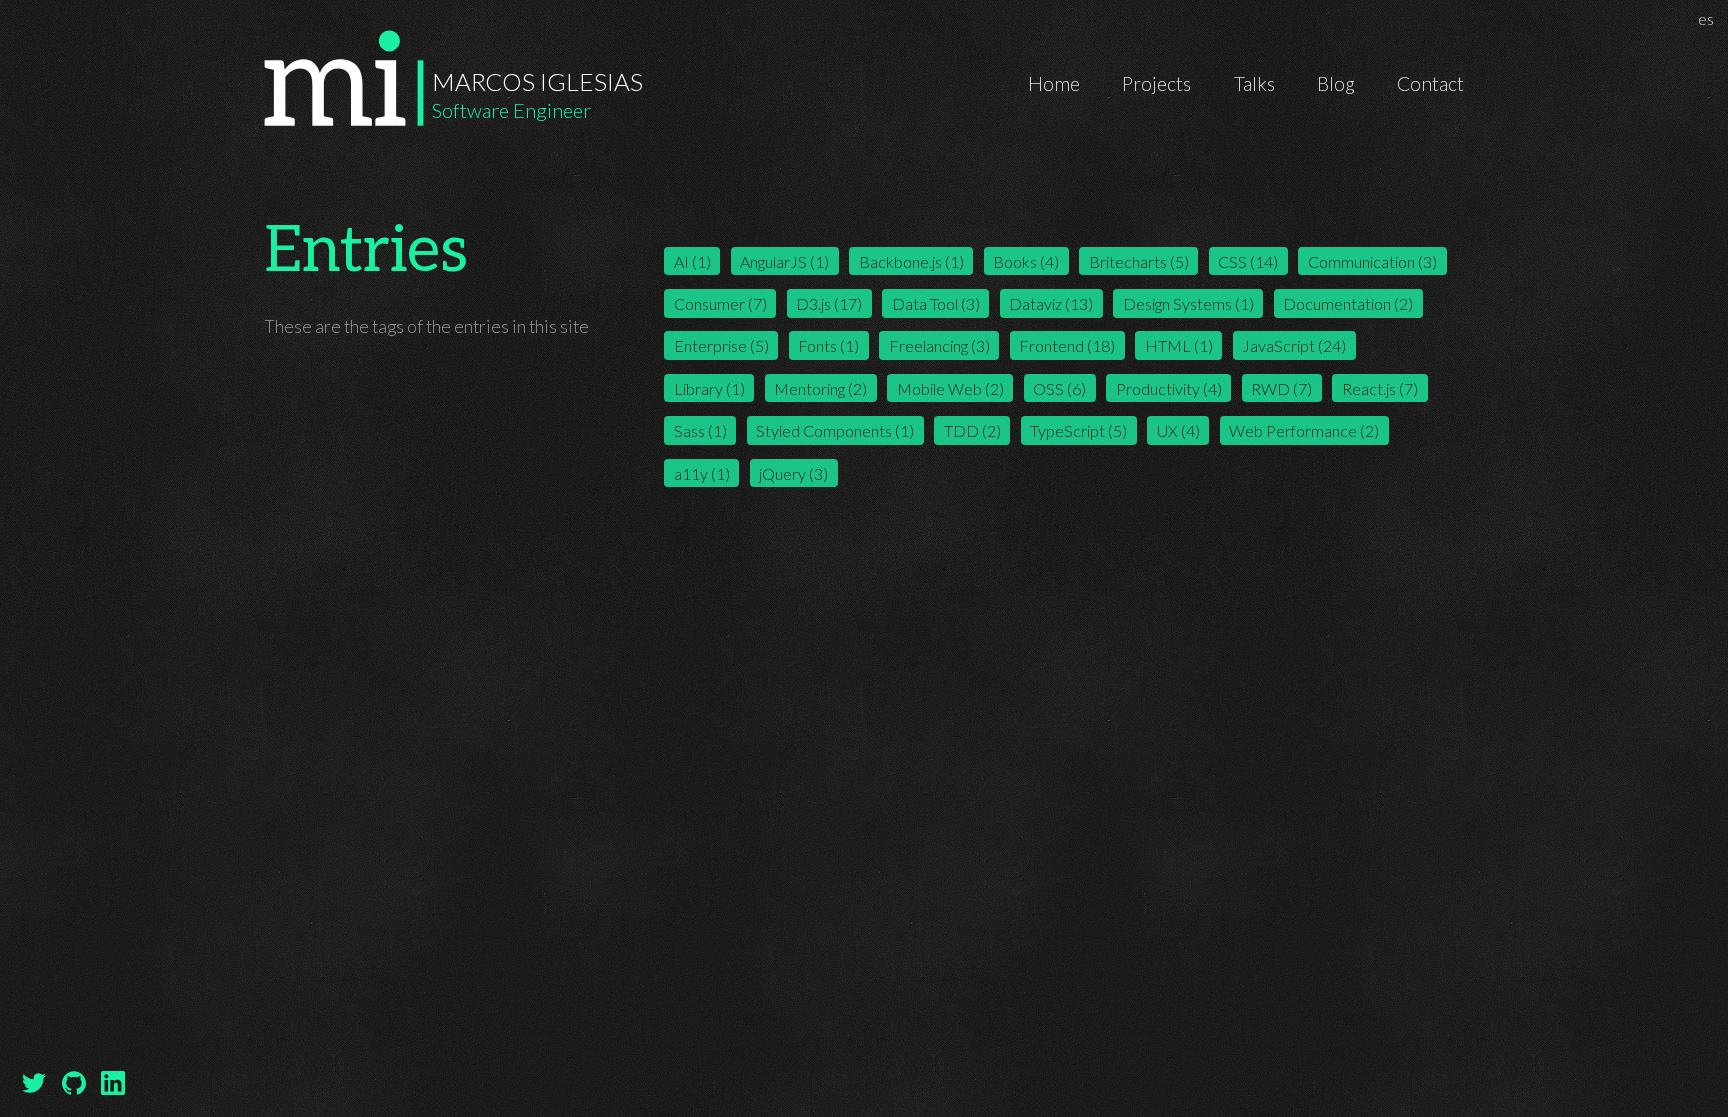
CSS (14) (1248, 260)
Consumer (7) (720, 303)
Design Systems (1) (1188, 303)
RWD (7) (1281, 388)
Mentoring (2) (820, 388)
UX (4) (1178, 430)
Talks (1254, 83)
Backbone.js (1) (911, 260)
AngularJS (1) (784, 260)
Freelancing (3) (939, 345)
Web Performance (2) (1304, 430)
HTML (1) (1179, 345)
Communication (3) (1372, 260)
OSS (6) (1059, 388)
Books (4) (1026, 260)
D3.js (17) (829, 303)
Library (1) (709, 388)
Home (1054, 83)
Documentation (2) (1348, 303)
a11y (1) (702, 472)
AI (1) (692, 260)
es (1708, 18)
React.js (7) (1380, 388)
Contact (1430, 83)
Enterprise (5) (721, 345)
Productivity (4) (1169, 388)
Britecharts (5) (1139, 260)
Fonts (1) (828, 345)
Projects (1156, 83)
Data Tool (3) (936, 303)
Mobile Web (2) (950, 388)
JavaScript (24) (1294, 345)
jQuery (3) (793, 472)
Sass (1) (700, 430)
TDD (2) (972, 430)
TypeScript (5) (1078, 430)
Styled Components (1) (835, 430)
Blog (1336, 83)
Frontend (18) (1067, 345)
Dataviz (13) (1051, 303)
